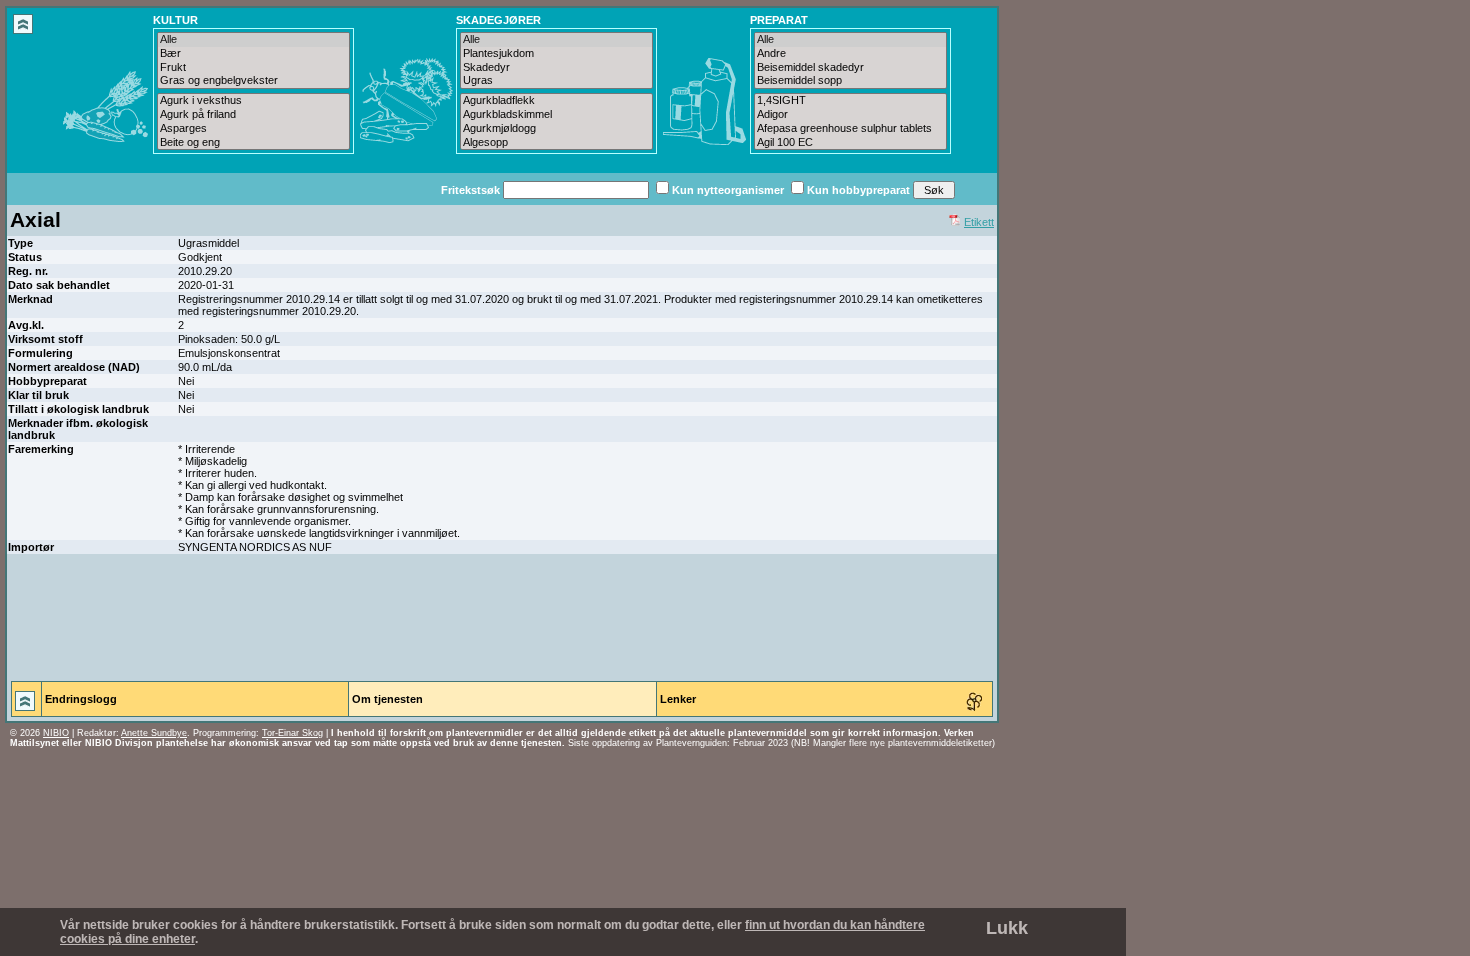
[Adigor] (850, 115)
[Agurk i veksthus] (253, 101)
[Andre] (850, 54)
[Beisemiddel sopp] (850, 81)
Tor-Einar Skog (292, 733)
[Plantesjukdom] (556, 54)
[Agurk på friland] (253, 115)
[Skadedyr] (556, 68)
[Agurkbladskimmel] (556, 115)
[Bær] (253, 54)
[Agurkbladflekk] (556, 101)
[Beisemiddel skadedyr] (850, 68)
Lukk (1007, 928)
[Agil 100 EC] (850, 143)
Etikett (979, 222)
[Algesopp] (556, 143)
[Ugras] (556, 81)
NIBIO (56, 733)
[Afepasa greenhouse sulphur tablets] (850, 129)
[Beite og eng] (253, 143)
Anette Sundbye (154, 733)
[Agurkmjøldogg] (556, 129)
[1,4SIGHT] (850, 101)
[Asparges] (253, 129)
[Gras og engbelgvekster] (253, 81)
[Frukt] (253, 68)
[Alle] (253, 40)
